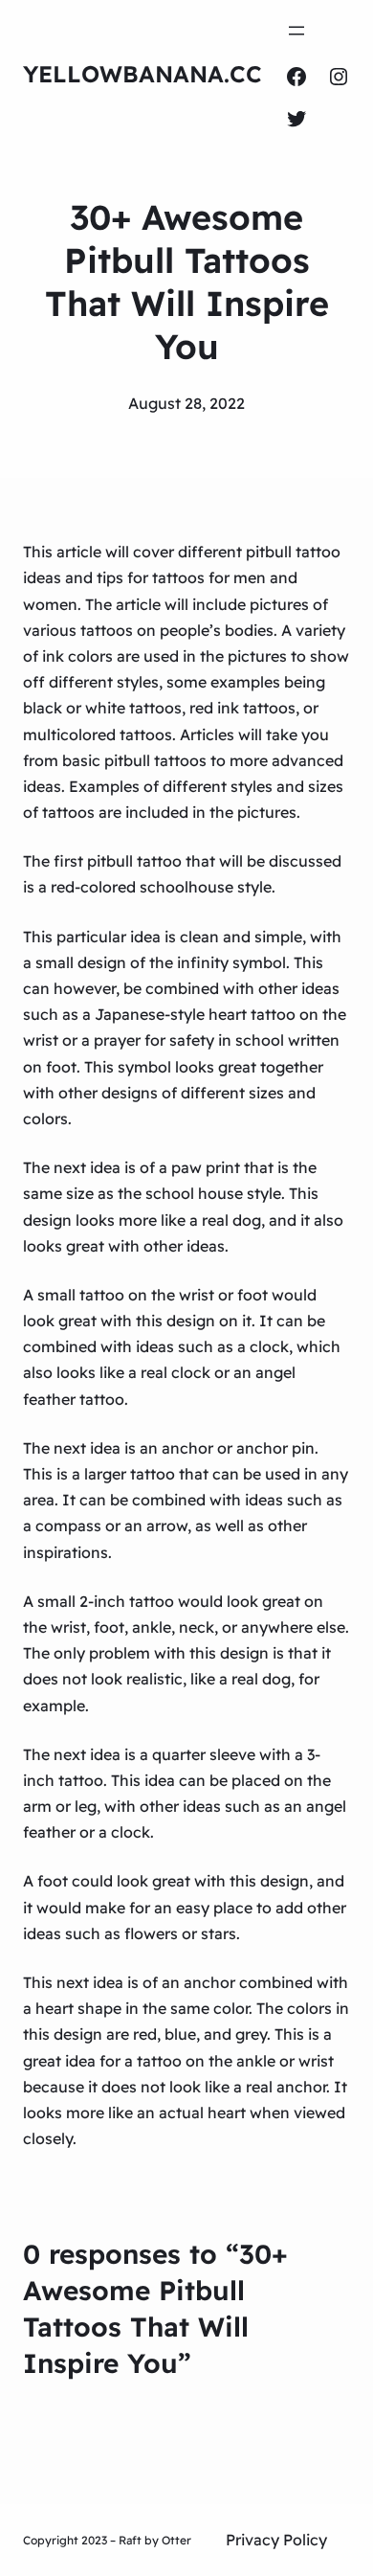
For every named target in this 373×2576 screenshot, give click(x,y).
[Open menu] (296, 31)
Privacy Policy (276, 2540)
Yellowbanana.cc (143, 74)
